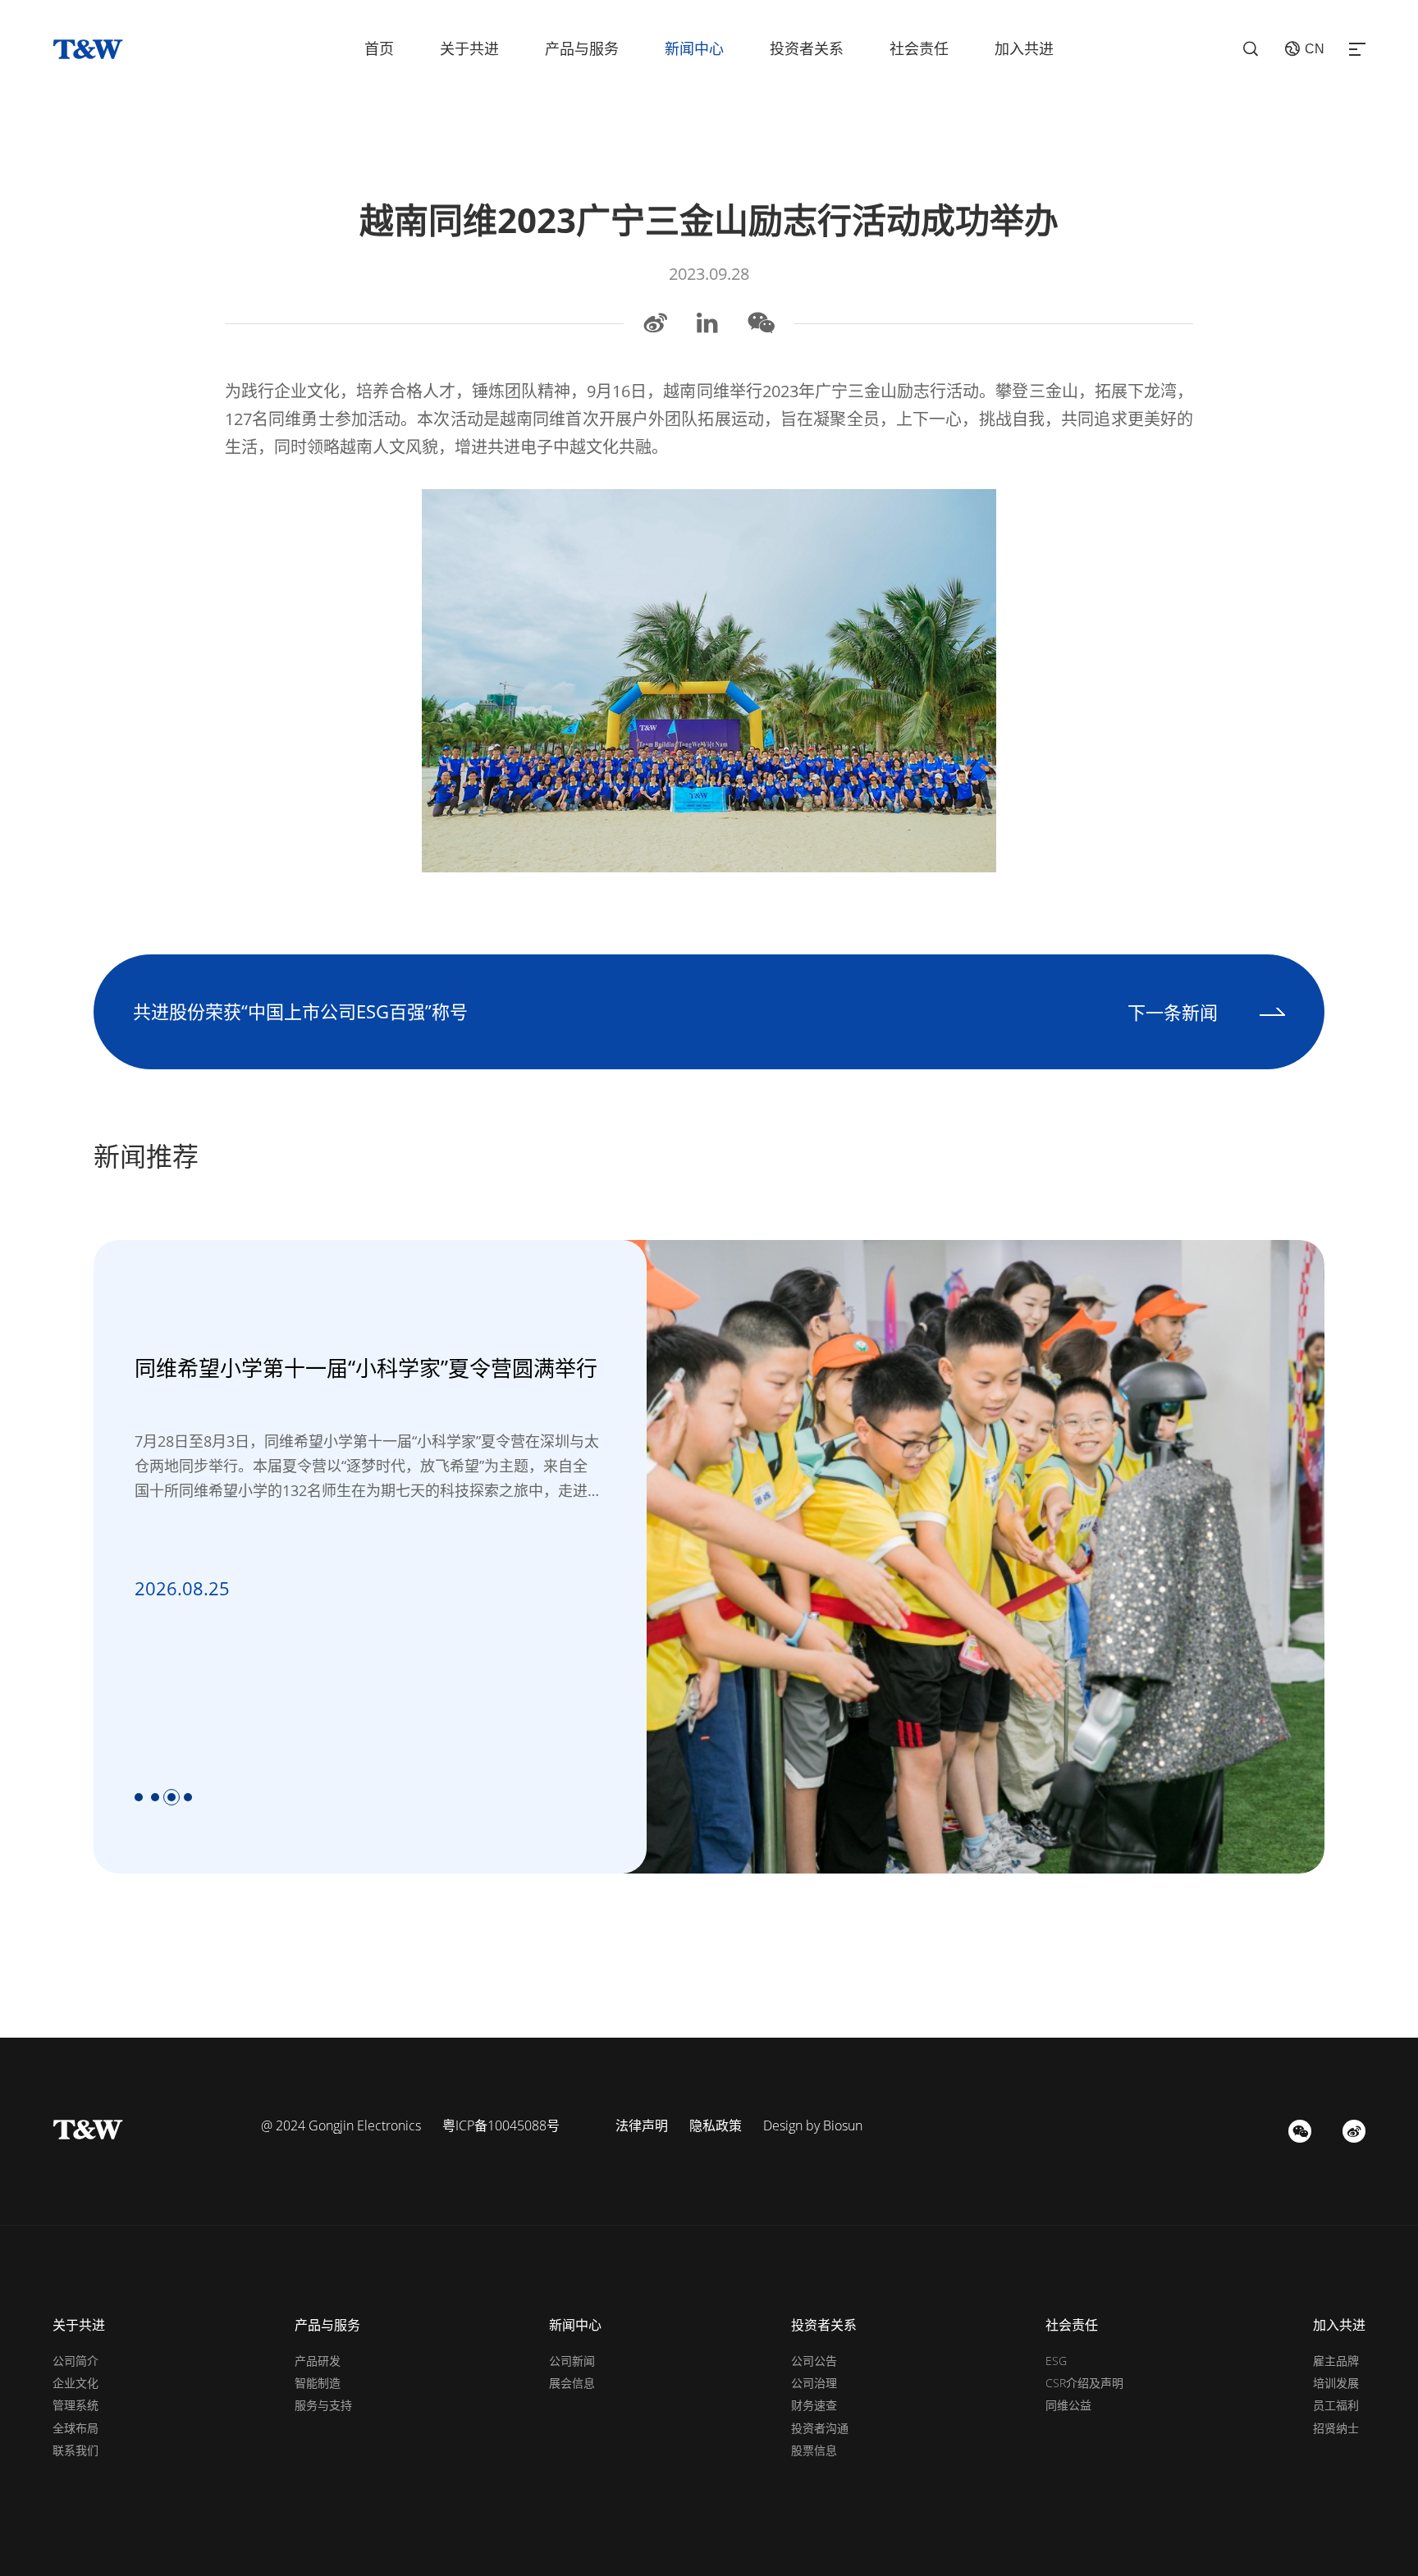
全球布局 (75, 2428)
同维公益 (1068, 2405)
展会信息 (572, 2383)
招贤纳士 (1336, 2428)
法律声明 (642, 2125)
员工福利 (1336, 2405)
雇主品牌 (1336, 2361)
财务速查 (814, 2405)
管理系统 (75, 2405)
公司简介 (75, 2361)
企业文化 (75, 2383)
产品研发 (318, 2361)
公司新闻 (572, 2361)
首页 (379, 48)
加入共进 (1024, 48)
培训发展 (1336, 2383)
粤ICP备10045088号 (501, 2125)
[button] (139, 1797)
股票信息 (814, 2450)
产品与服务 (582, 48)
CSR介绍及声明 (1084, 2383)
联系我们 (75, 2450)
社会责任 (919, 48)
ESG (1056, 2361)
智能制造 (318, 2383)
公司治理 (814, 2383)
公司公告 (814, 2361)
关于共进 (469, 48)
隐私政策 (716, 2125)
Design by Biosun (813, 2125)
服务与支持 (323, 2405)
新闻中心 (694, 48)
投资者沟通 (820, 2428)
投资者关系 (807, 48)
